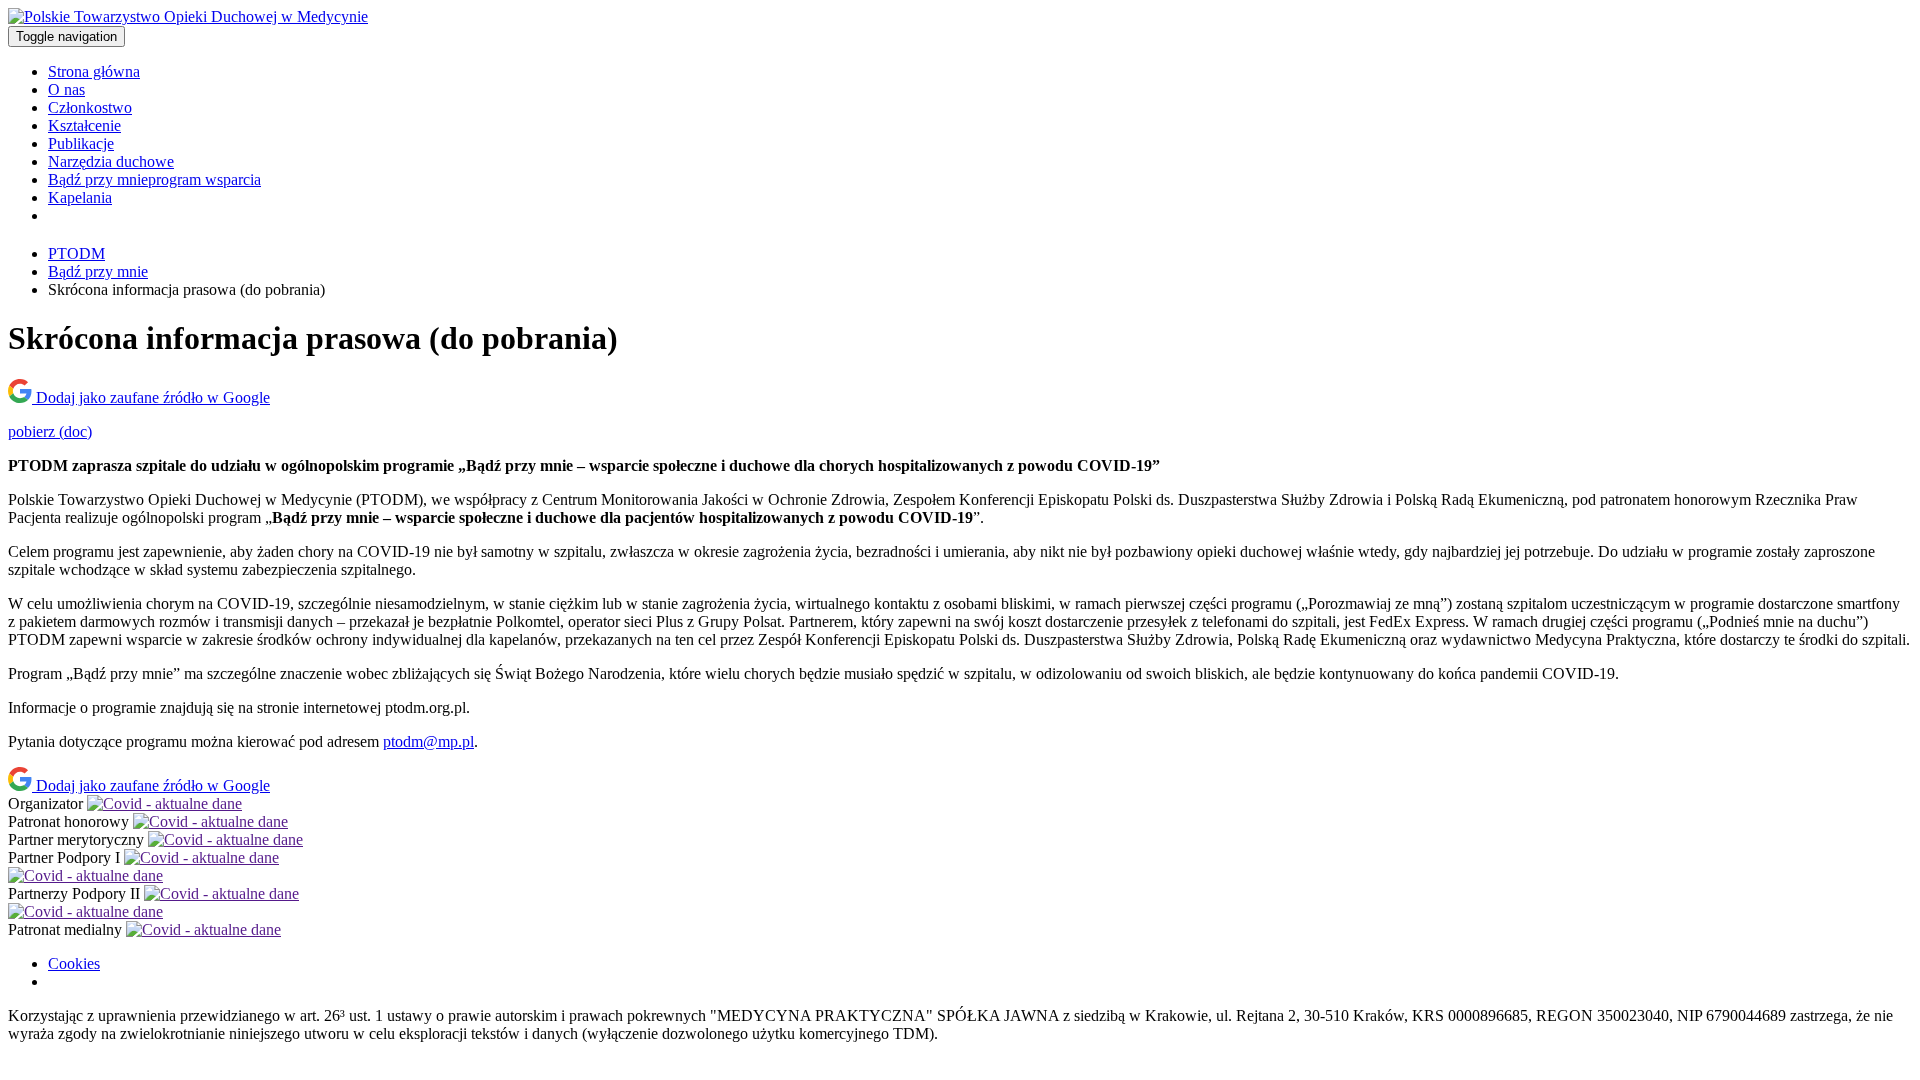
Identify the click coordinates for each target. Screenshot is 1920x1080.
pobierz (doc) (50, 431)
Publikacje (81, 143)
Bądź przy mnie (154, 179)
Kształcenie (84, 125)
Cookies (74, 963)
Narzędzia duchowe (111, 161)
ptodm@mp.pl (428, 741)
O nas (66, 89)
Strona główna (94, 71)
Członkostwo (90, 107)
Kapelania (80, 197)
